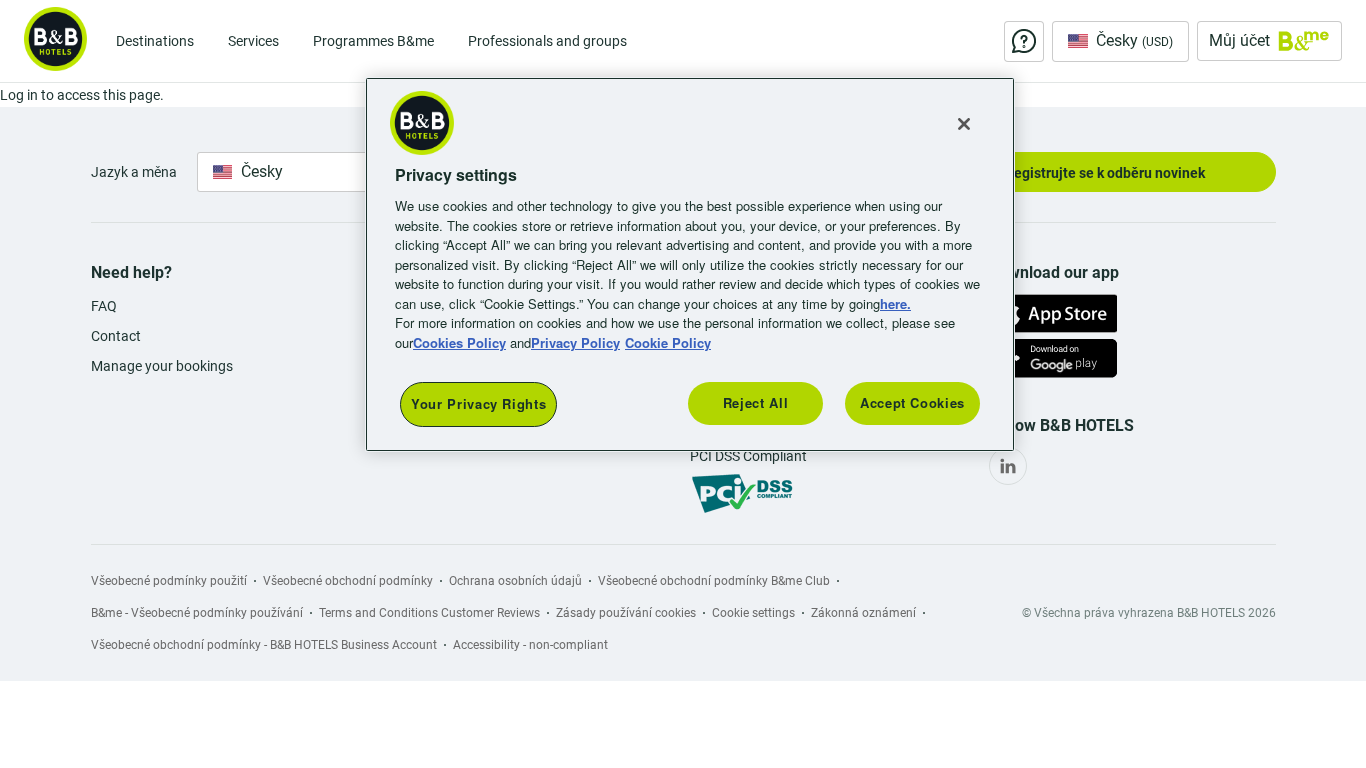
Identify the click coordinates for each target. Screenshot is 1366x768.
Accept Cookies (912, 402)
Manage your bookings (162, 366)
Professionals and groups (547, 41)
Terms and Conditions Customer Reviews (429, 613)
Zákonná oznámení (863, 613)
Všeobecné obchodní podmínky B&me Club (714, 581)
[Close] (964, 124)
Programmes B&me (373, 41)
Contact (116, 336)
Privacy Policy (575, 342)
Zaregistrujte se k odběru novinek (1099, 173)
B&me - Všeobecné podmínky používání (197, 613)
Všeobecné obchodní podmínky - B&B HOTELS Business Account (264, 645)
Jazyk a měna (134, 172)
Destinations (155, 41)
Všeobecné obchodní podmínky (348, 581)
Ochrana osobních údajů (515, 581)
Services (253, 41)
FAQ (104, 306)
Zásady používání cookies (626, 613)
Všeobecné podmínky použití (169, 581)
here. (895, 303)
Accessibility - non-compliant (530, 645)
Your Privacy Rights (478, 403)
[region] (690, 264)
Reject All (756, 402)
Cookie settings (753, 613)
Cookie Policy (668, 342)
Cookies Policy (459, 342)
